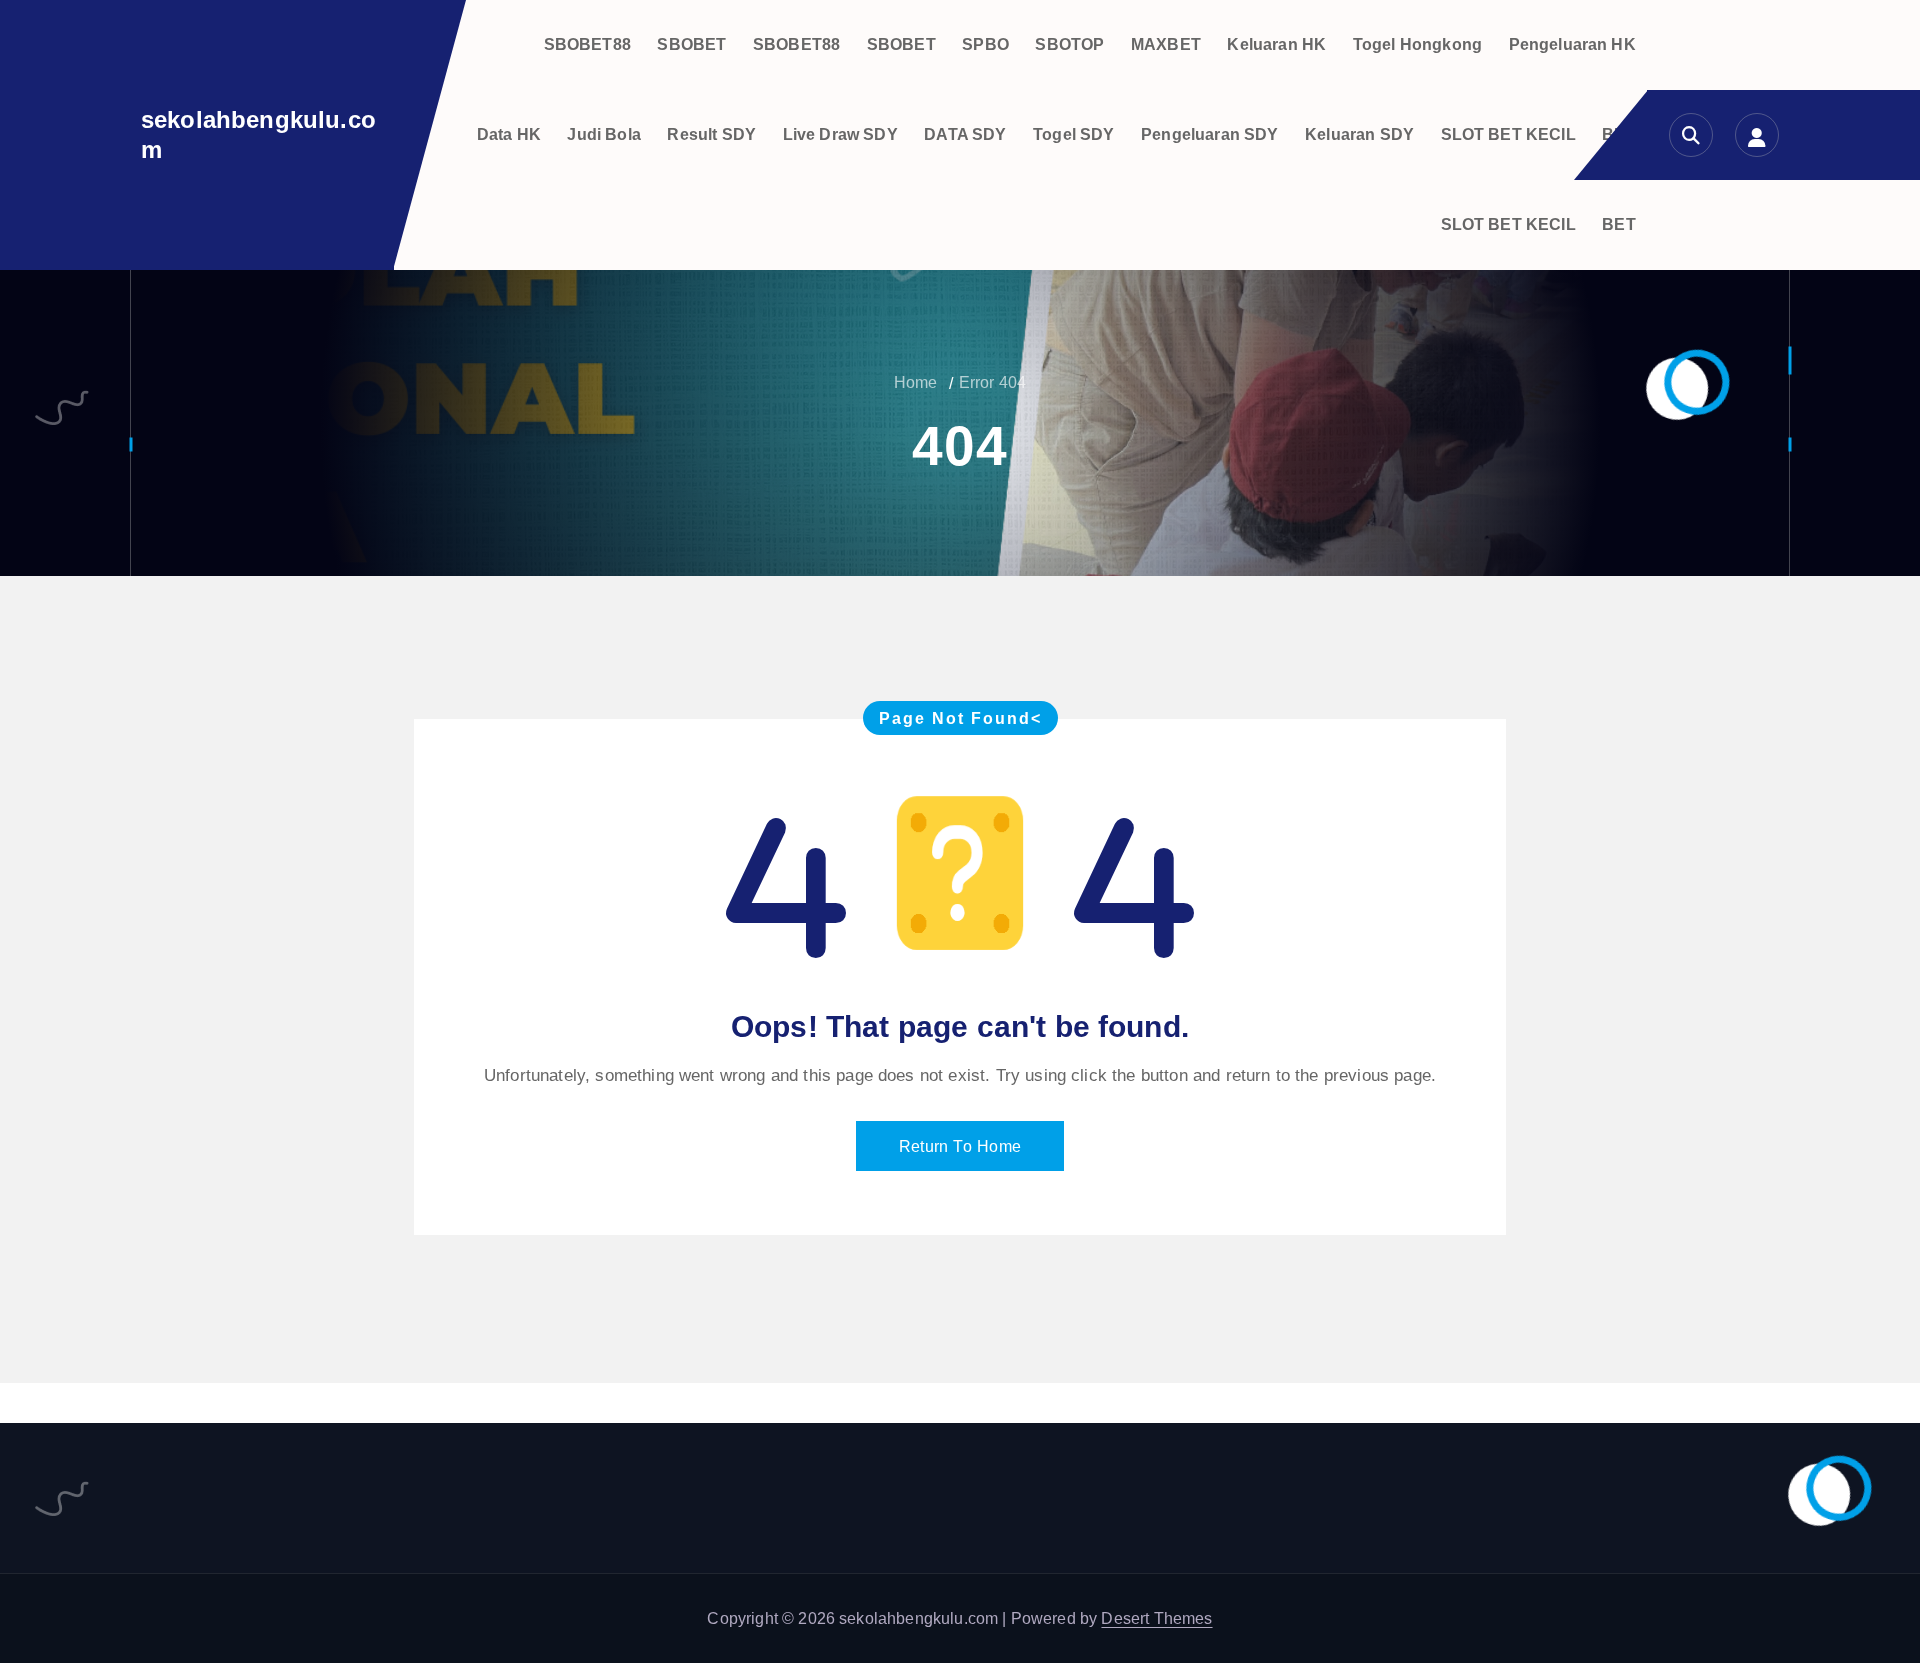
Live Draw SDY (840, 134)
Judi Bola (603, 134)
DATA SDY (965, 134)
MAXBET (1166, 44)
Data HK (509, 134)
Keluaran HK (1276, 44)
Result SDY (711, 134)
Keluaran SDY (1359, 134)
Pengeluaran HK (1572, 44)
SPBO (985, 44)
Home (916, 382)
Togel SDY (1073, 134)
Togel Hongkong (1417, 44)
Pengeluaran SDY (1209, 134)
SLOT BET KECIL (1508, 134)
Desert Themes (1156, 1618)
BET (1618, 224)
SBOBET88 (587, 44)
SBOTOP (1069, 44)
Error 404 (992, 382)
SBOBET (691, 44)
